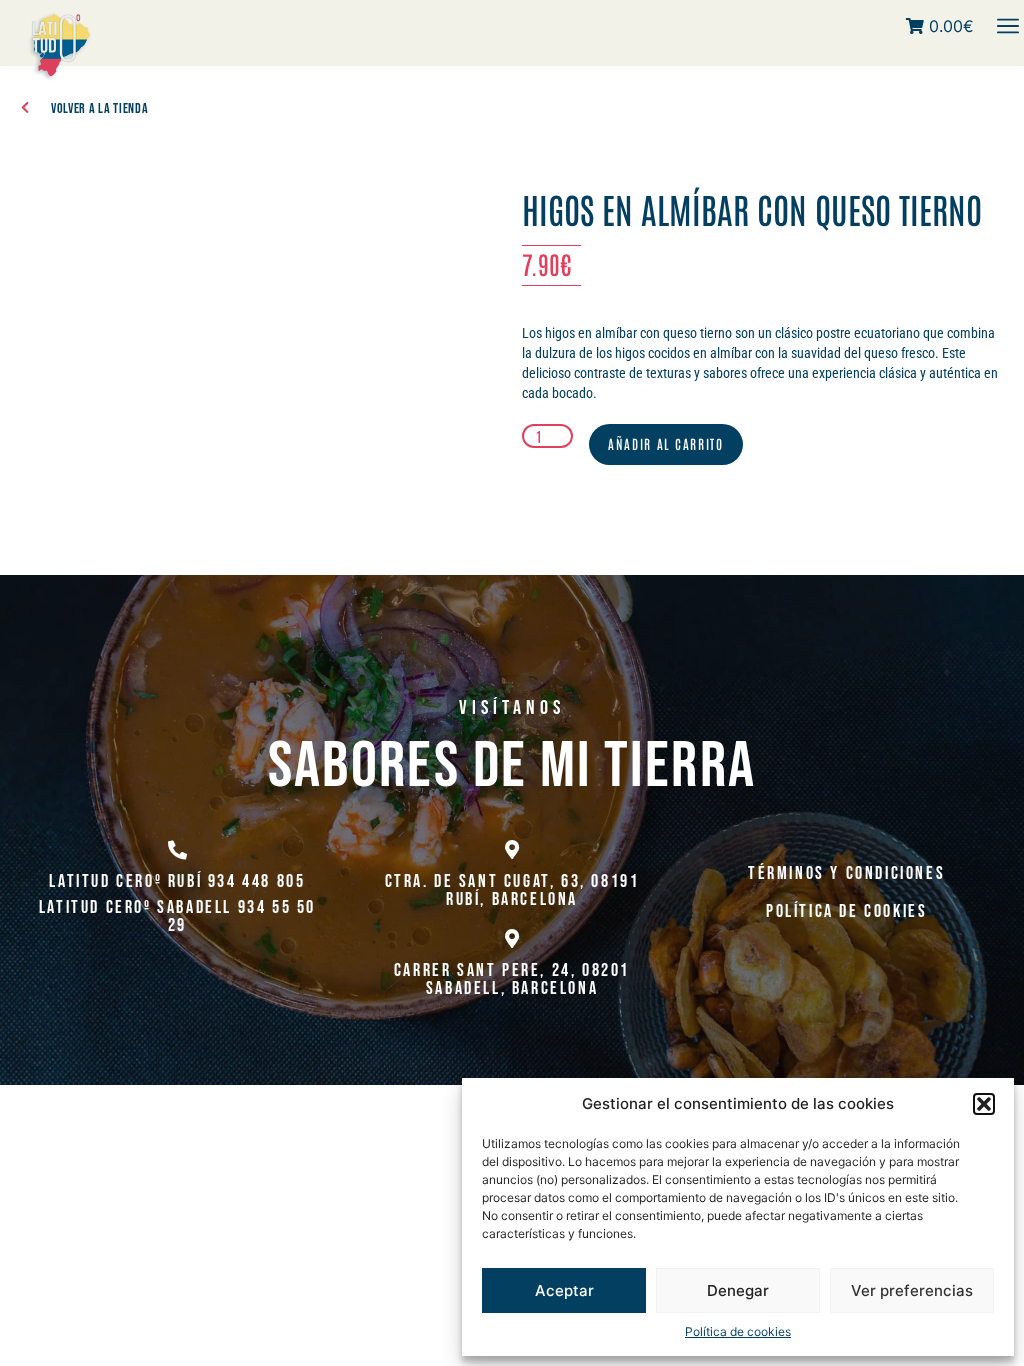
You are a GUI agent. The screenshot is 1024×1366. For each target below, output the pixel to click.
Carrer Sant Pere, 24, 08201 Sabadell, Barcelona (512, 979)
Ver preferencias (912, 1290)
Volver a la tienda (100, 108)
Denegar (738, 1290)
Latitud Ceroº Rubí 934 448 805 (177, 881)
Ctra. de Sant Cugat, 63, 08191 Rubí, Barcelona (512, 890)
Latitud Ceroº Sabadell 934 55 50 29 (177, 916)
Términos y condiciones (846, 873)
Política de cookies (738, 1331)
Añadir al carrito (666, 443)
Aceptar (564, 1290)
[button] (984, 1104)
